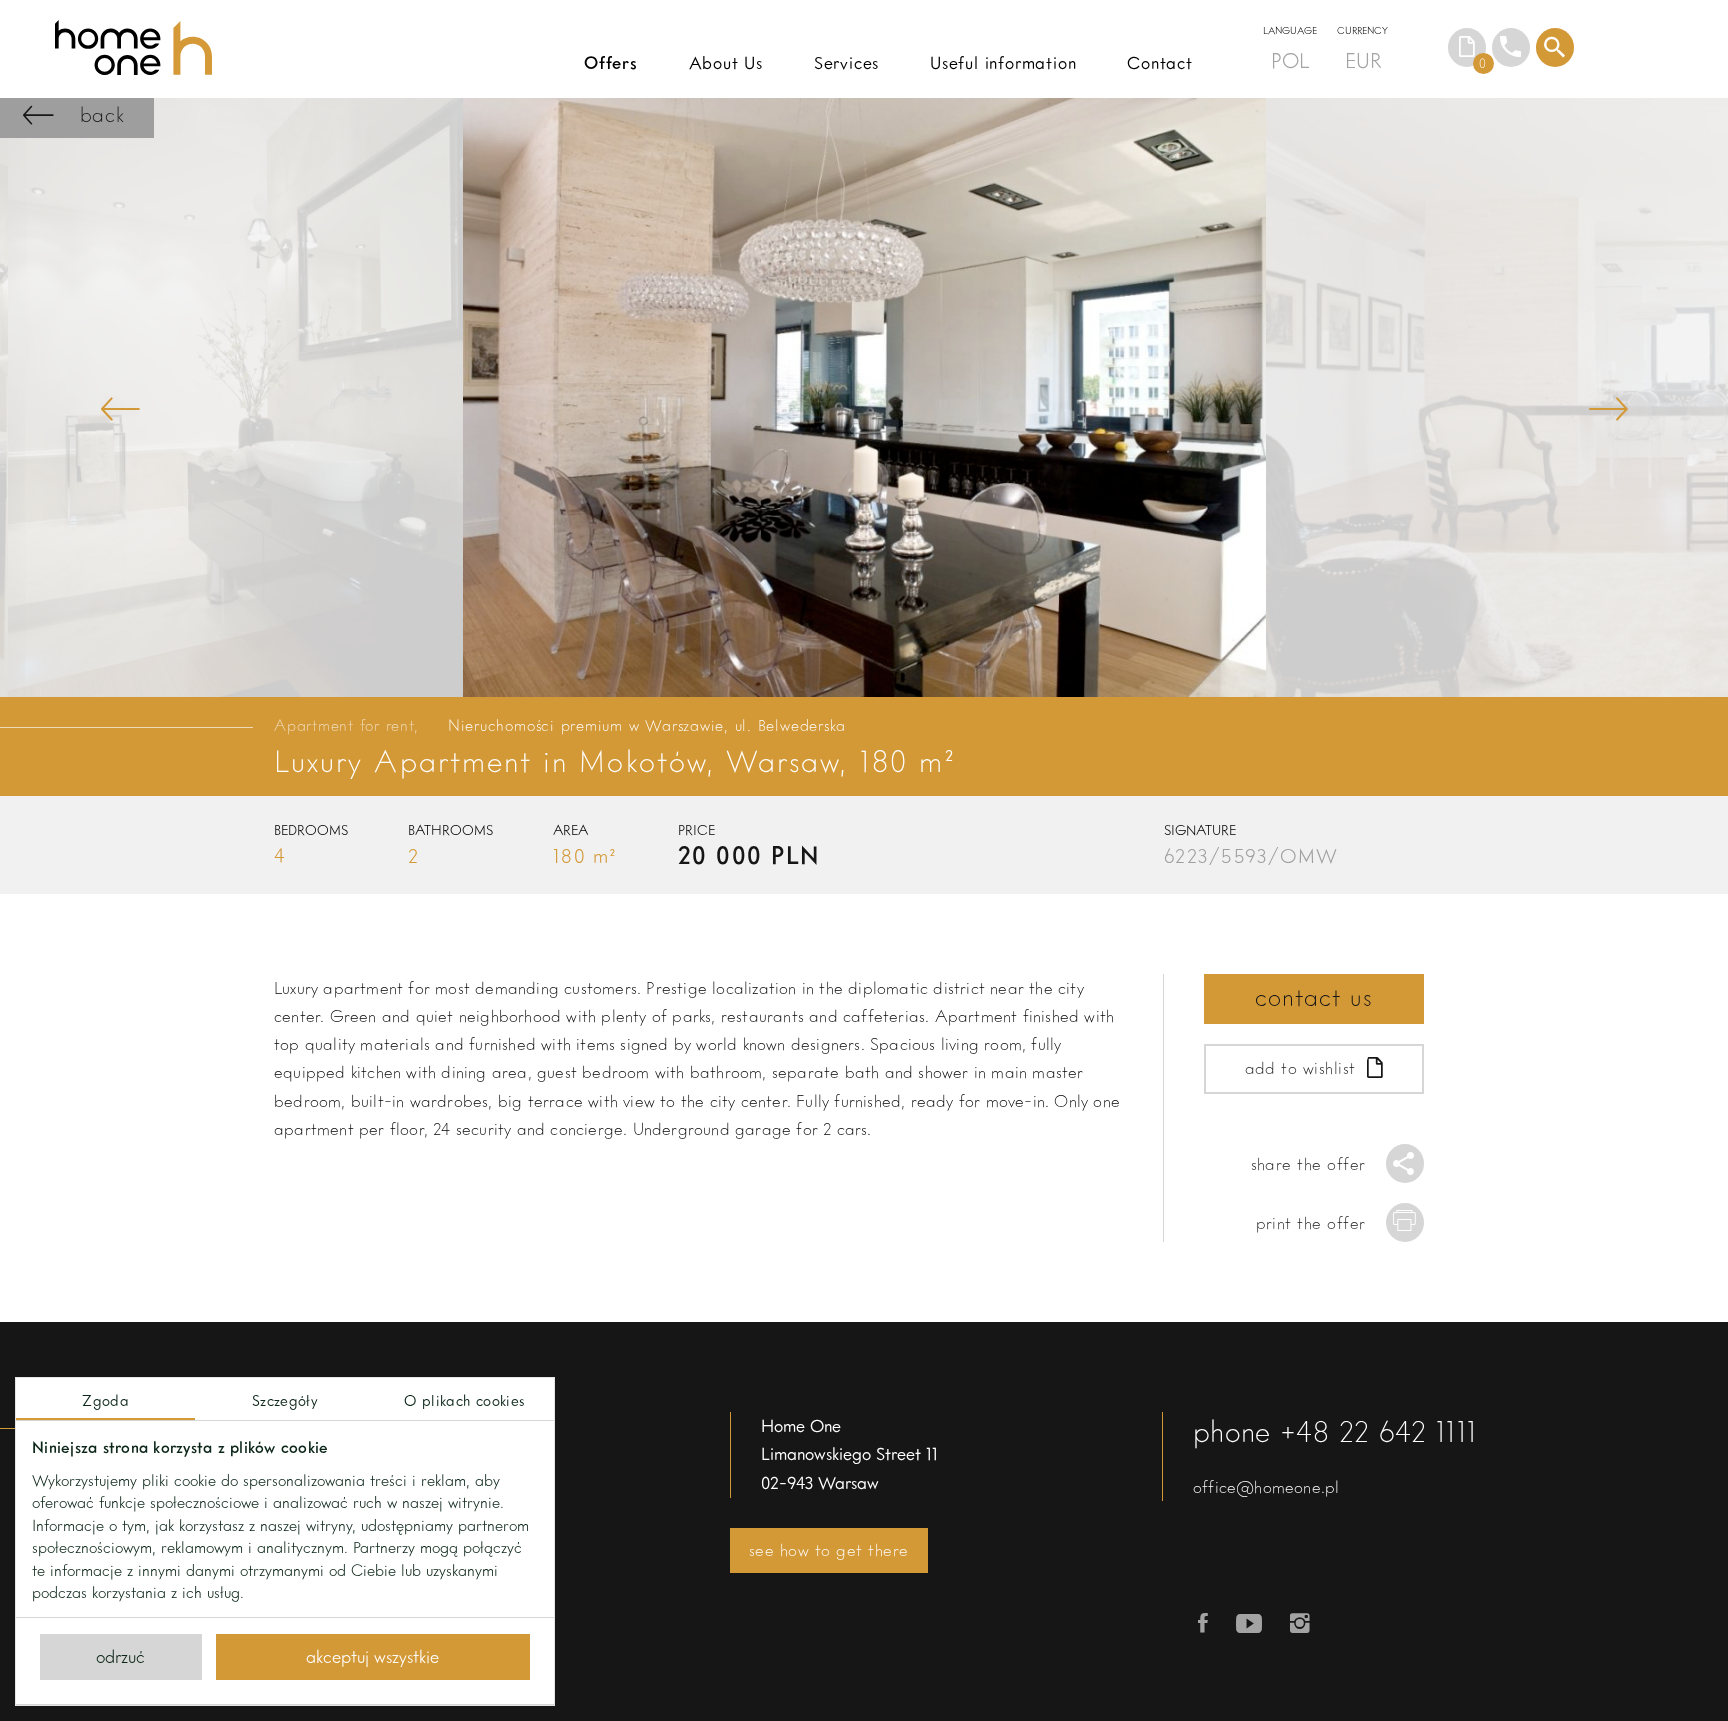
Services (846, 62)
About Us (726, 62)
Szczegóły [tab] (285, 1400)
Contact (1160, 62)
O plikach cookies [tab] (464, 1400)
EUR (1363, 60)
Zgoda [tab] (105, 1400)
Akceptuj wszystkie (372, 1656)
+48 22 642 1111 (1378, 1431)
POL (1290, 60)
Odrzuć (120, 1656)
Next (1608, 408)
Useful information (1003, 62)
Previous (120, 408)
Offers (611, 62)
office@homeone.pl (1266, 1486)
